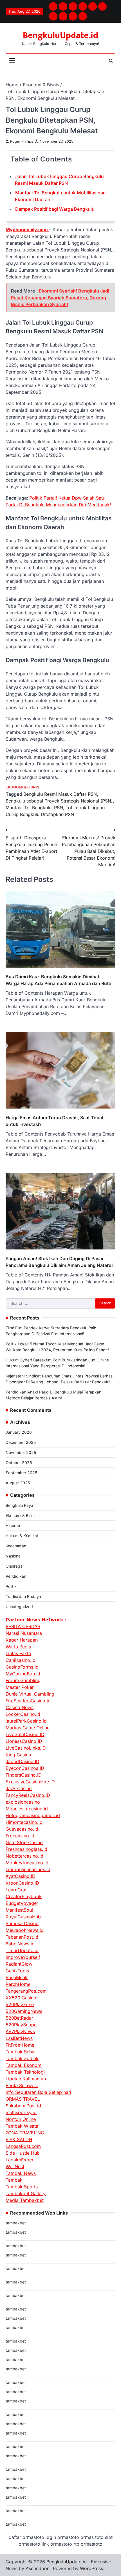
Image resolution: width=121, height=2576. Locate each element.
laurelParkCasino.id (26, 1721)
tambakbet (16, 2223)
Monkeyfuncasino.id (27, 1863)
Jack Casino (19, 1788)
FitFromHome (20, 2045)
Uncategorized (19, 1607)
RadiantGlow (19, 1964)
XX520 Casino (21, 1998)
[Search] (111, 61)
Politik (11, 1586)
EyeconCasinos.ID (25, 1768)
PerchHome (18, 1984)
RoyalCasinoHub (23, 1917)
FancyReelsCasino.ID (28, 1795)
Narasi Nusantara (24, 1633)
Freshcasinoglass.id (26, 1849)
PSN (59, 808)
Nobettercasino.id (24, 1856)
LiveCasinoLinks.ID (26, 1748)
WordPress (91, 2568)
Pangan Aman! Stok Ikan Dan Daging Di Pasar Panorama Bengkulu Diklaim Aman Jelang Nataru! (59, 1262)
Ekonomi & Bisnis (22, 787)
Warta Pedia (18, 1647)
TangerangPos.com (26, 1991)
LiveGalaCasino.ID (25, 1734)
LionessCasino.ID (24, 1741)
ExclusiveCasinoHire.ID (30, 1782)
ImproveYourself (23, 1957)
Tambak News (21, 2173)
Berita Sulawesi (22, 2085)
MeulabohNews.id (25, 1930)
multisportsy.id (21, 2112)
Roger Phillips (22, 141)
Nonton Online (21, 2119)
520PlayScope (21, 2025)
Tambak (14, 2180)
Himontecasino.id (24, 1822)
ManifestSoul (19, 1910)
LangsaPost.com (23, 2146)
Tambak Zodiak (22, 2058)
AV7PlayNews (20, 2031)
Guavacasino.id (22, 1829)
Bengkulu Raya (19, 1505)
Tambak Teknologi (25, 2072)
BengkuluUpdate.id (60, 36)
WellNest (15, 2166)
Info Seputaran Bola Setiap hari (38, 2092)
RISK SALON (19, 2139)
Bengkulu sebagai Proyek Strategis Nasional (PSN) (59, 801)
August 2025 (18, 1483)
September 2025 (21, 1473)
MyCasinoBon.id (23, 1674)
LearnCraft (17, 1890)
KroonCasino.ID (22, 1883)
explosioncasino (23, 1802)
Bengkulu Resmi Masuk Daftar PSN (60, 794)
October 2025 (19, 1463)
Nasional (14, 1556)
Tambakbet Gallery (26, 2193)
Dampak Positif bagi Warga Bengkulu (55, 209)
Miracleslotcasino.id (27, 1809)
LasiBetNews (19, 2038)
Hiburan (13, 1526)
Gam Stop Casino (24, 1842)
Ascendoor (37, 2568)
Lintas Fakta (18, 1653)
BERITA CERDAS (23, 1626)
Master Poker (20, 1687)
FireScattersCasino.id (28, 1701)
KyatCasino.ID (21, 1876)
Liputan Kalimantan (26, 2079)
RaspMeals (17, 1977)
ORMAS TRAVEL (23, 2099)
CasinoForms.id (22, 1667)
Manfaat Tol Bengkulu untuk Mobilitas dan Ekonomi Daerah (60, 196)
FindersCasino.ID (24, 1775)
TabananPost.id (22, 1937)
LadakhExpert (20, 2160)
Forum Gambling (23, 1680)
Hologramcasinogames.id (33, 1815)
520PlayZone (20, 2004)
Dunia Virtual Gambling (30, 1694)
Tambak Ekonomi (24, 2065)
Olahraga (14, 1566)
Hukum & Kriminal (22, 1536)
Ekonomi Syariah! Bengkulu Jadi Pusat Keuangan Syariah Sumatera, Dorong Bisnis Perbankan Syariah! (60, 298)
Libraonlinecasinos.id (28, 1869)
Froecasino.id (20, 1836)
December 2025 (21, 1442)
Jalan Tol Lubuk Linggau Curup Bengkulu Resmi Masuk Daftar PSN (59, 180)
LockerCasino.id (23, 1714)
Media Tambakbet (25, 2200)
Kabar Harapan (22, 1640)
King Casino (18, 1755)
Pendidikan (16, 1576)
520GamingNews (24, 2011)
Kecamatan (16, 1546)
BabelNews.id (20, 1944)
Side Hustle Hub (23, 2153)
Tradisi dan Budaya (23, 1596)
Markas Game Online (28, 1728)
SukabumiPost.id (23, 2106)
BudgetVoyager (22, 1903)
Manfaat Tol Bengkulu (29, 808)
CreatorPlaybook (24, 1896)
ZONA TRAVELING (25, 2133)
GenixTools (17, 1971)
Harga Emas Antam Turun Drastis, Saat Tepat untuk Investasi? (55, 1121)
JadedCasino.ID (23, 1761)
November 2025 (21, 1452)
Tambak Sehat (21, 2052)
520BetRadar (19, 2018)
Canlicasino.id (21, 1660)
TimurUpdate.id (22, 1950)
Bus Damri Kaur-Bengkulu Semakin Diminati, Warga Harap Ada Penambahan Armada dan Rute (59, 980)
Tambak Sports (22, 2187)
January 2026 (19, 1432)
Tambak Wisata (22, 2126)
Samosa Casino (22, 1923)
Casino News (20, 1707)
